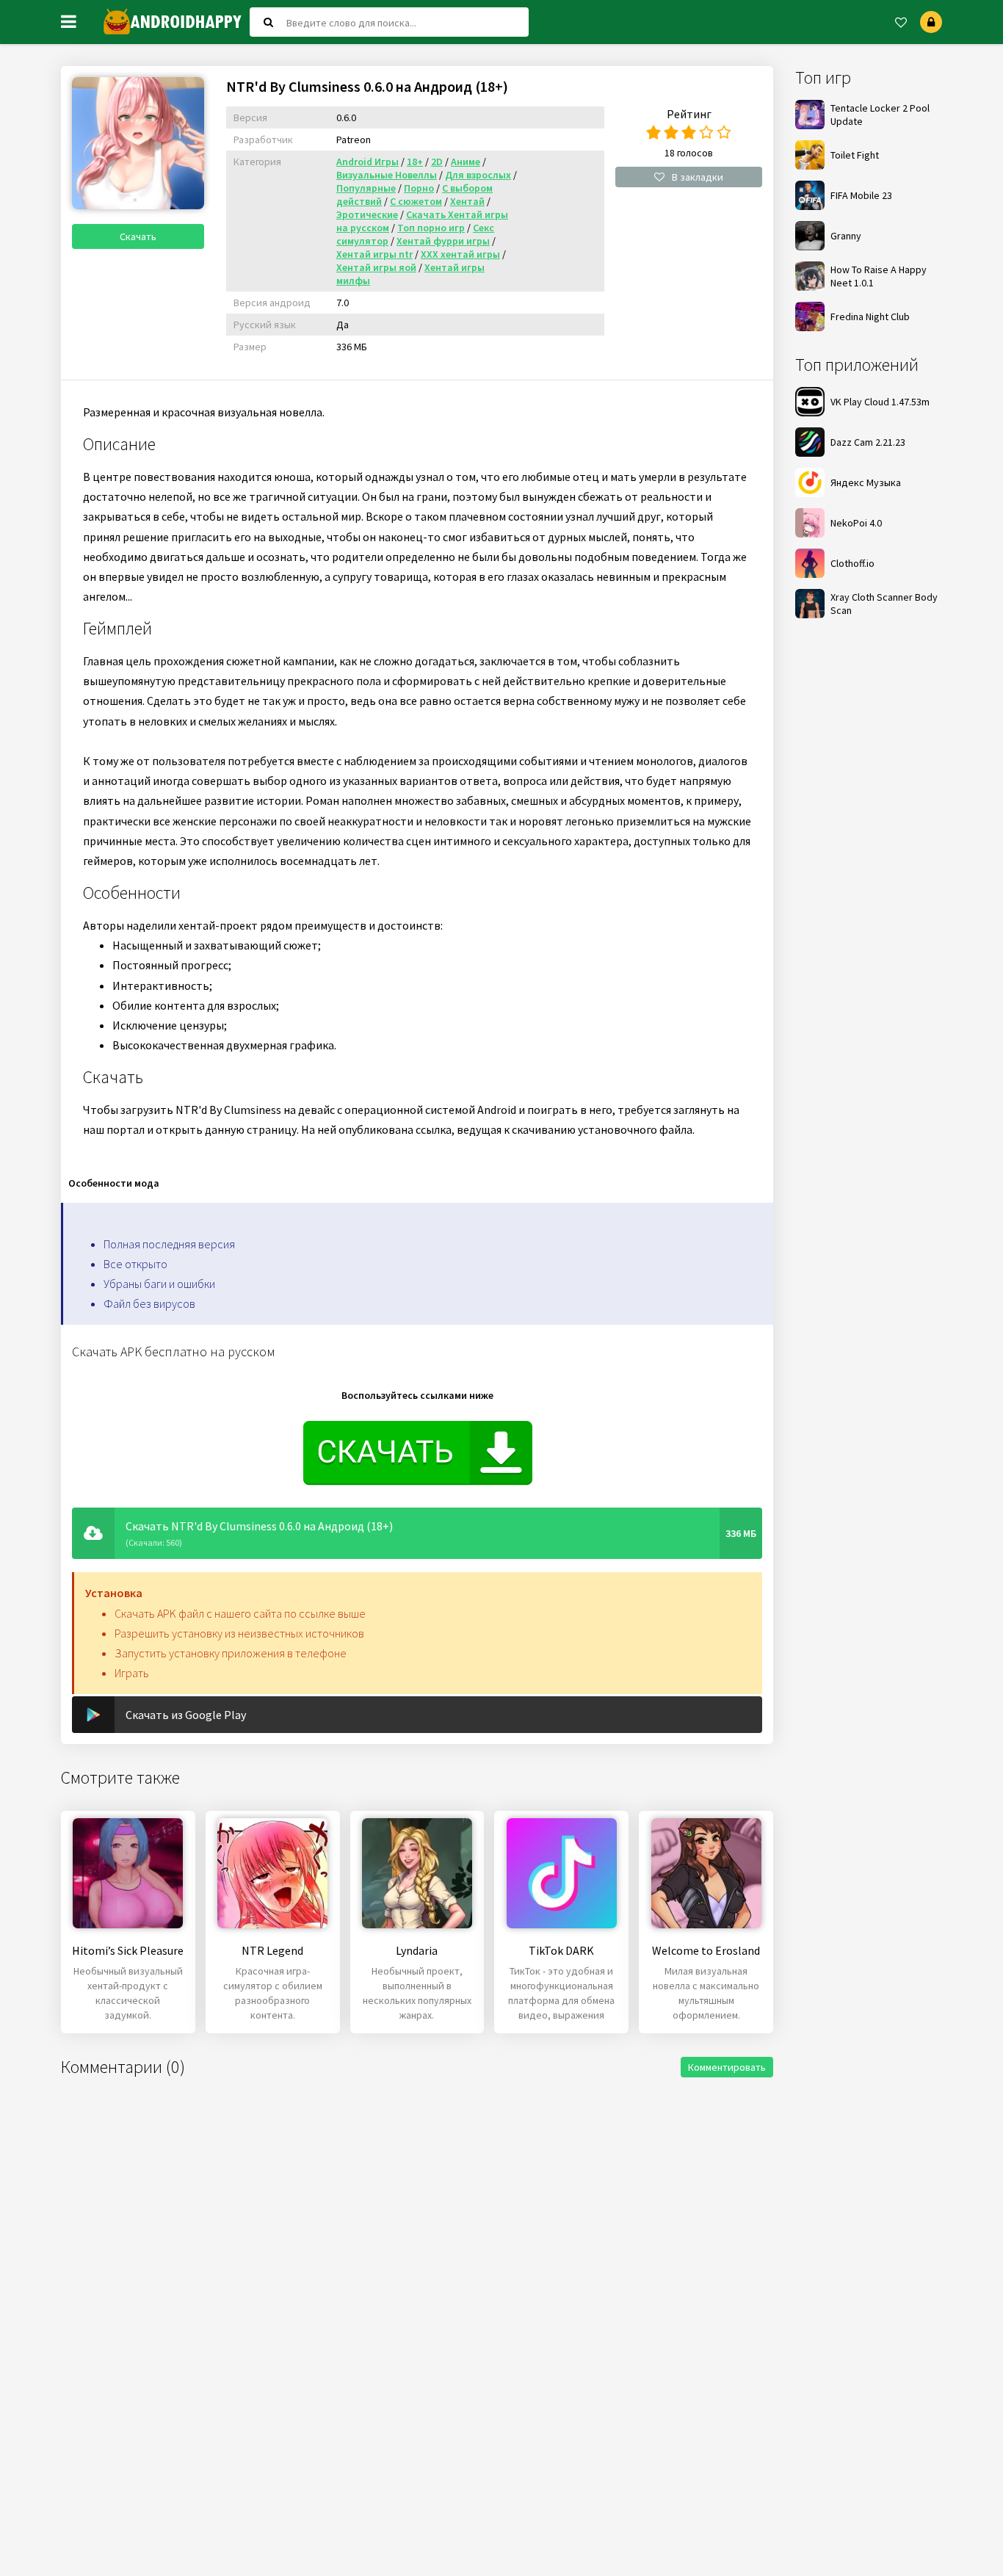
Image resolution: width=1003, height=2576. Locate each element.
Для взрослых (478, 175)
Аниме (466, 162)
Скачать (138, 236)
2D (437, 162)
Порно (419, 188)
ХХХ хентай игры (460, 254)
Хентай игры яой (376, 267)
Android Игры (367, 162)
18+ (415, 162)
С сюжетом (416, 201)
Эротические (367, 214)
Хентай (467, 201)
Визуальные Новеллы (387, 175)
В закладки (698, 177)
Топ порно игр (431, 228)
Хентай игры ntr (374, 254)
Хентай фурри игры (443, 241)
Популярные (366, 188)
